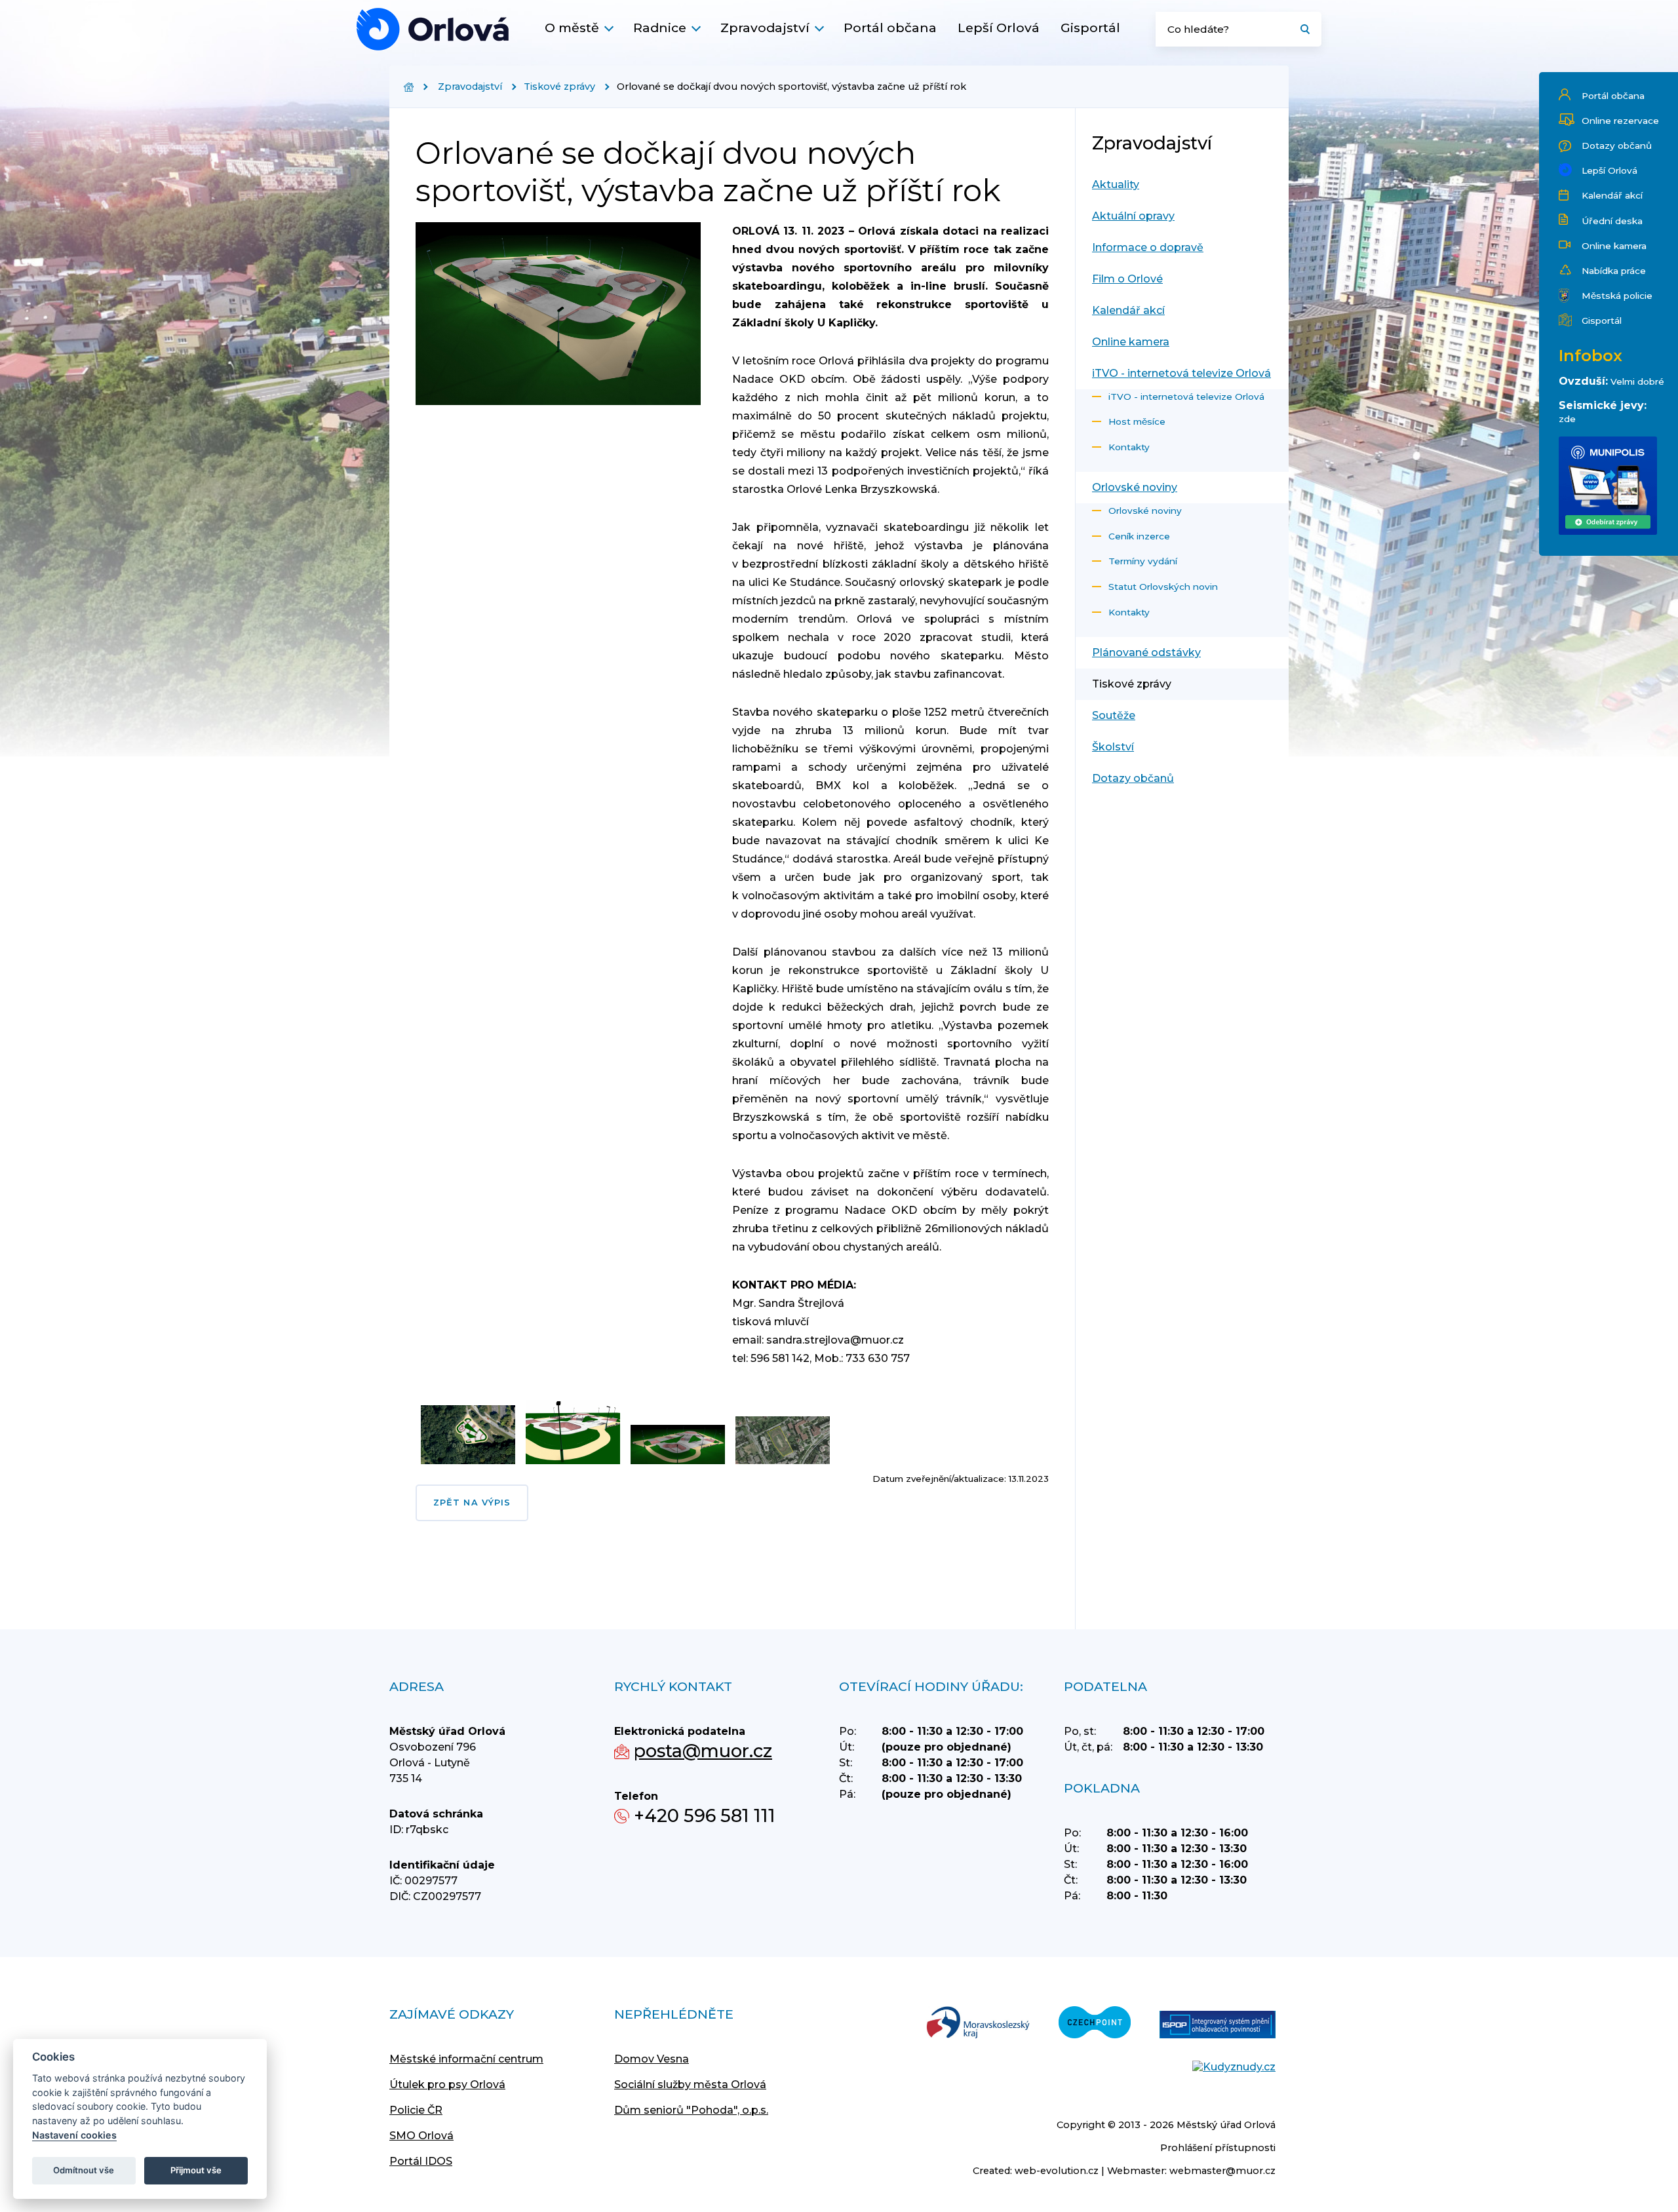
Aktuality (1116, 184)
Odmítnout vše (84, 2170)
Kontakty (1129, 447)
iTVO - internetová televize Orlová (1181, 373)
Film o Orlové (1127, 279)
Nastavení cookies (74, 2135)
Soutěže (1114, 715)
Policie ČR (416, 2110)
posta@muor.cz (703, 1751)
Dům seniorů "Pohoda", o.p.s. (691, 2110)
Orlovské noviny (1135, 487)
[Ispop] (1218, 2026)
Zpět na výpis (472, 1503)
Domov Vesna (652, 2059)
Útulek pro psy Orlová (447, 2085)
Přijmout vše (196, 2170)
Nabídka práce (1614, 271)
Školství (1113, 747)
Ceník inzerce (1139, 536)
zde (1567, 419)
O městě (572, 28)
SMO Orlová (421, 2136)
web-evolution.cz (1057, 2171)
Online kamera (1614, 246)
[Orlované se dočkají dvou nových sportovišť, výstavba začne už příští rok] (433, 29)
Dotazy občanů (1617, 146)
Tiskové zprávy (559, 87)
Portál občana (890, 28)
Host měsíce (1137, 421)
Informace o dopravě (1148, 247)
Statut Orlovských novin (1163, 587)
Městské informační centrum (466, 2059)
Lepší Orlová (999, 28)
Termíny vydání (1143, 561)
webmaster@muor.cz (1222, 2171)
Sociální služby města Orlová (690, 2085)
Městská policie (1617, 296)
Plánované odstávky (1146, 652)
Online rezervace (1620, 121)
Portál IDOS (421, 2161)
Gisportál (1090, 28)
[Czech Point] (1095, 2024)
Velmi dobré (1637, 381)
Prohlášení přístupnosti (1218, 2148)
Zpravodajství (765, 28)
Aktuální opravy (1133, 216)
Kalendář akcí (1612, 195)
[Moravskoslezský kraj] (978, 2024)
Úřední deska (1612, 221)
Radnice (660, 28)
